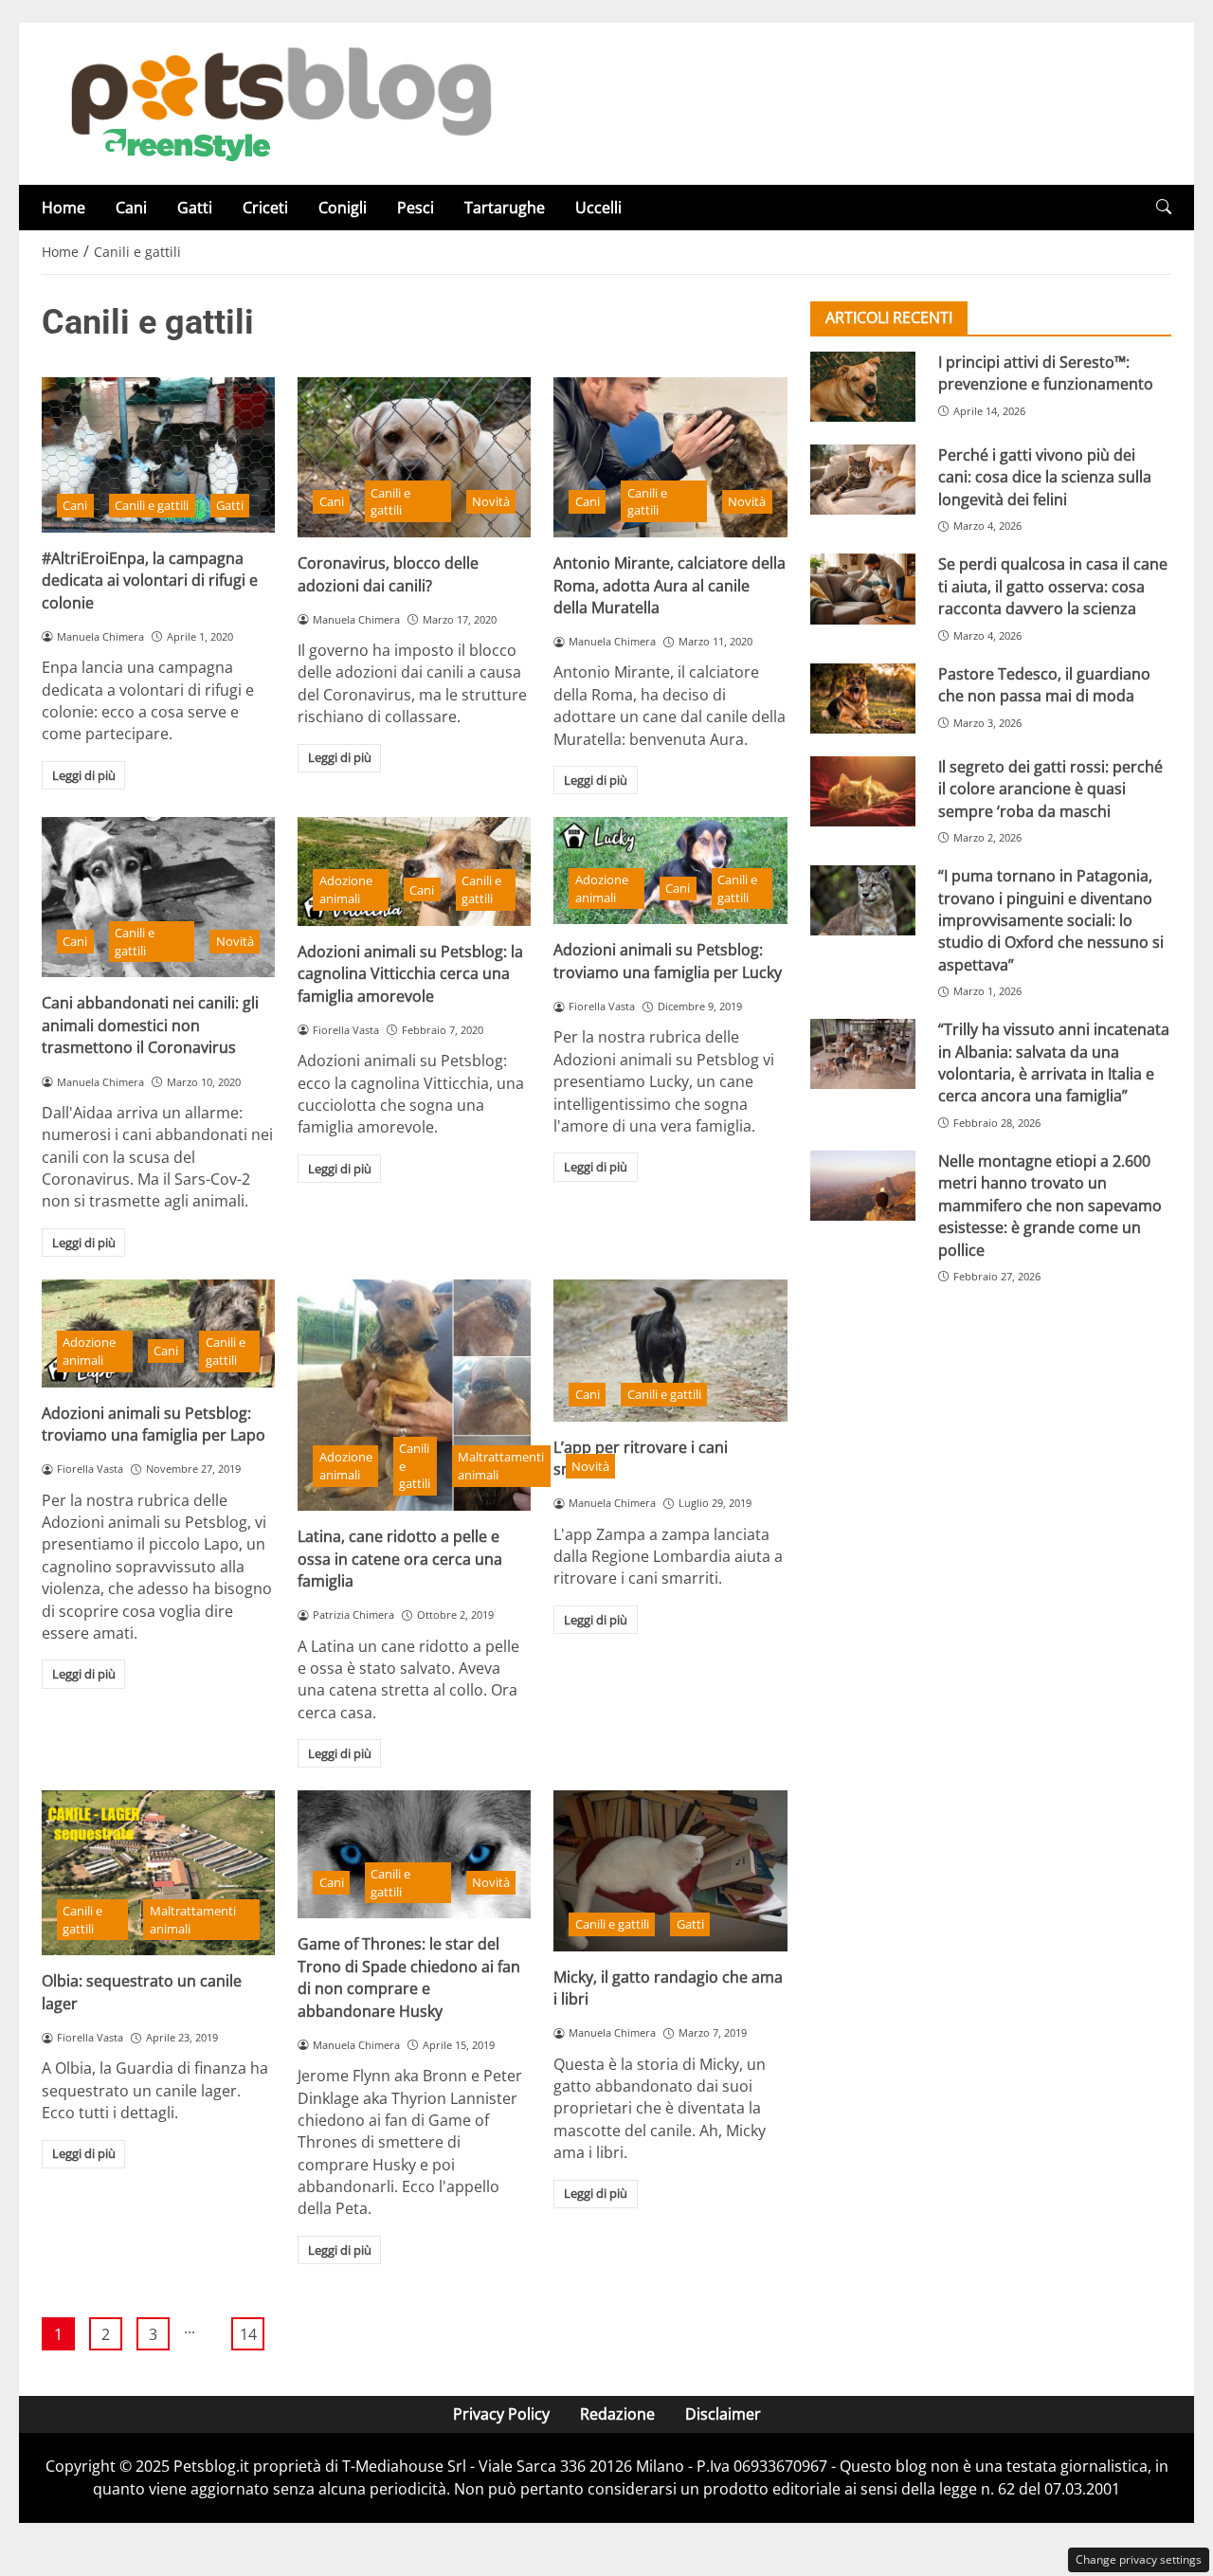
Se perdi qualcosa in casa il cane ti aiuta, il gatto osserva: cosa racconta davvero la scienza (1053, 586)
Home (63, 208)
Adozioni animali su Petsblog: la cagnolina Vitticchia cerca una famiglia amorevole (410, 974)
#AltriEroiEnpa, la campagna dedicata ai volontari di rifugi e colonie (150, 581)
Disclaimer (723, 2414)
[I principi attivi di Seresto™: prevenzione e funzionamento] (863, 387)
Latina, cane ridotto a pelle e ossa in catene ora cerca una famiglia (400, 1559)
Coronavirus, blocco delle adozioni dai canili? (388, 574)
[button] (1164, 207)
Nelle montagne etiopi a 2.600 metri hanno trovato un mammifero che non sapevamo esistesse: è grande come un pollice (1050, 1206)
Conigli (343, 208)
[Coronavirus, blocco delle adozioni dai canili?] (414, 457)
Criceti (265, 208)
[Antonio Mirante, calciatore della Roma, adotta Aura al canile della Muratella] (670, 457)
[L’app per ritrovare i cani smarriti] (670, 1351)
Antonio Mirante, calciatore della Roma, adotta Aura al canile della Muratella (670, 585)
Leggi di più (84, 775)
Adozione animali (346, 889)
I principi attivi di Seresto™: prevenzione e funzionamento (1046, 373)
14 (248, 2334)
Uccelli (598, 208)
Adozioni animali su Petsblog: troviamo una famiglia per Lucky (668, 961)
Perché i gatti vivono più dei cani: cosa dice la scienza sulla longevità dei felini (1045, 477)
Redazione (617, 2414)
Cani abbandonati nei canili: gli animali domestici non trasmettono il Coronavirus (150, 1025)
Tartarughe (505, 208)
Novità (491, 501)
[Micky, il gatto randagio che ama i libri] (670, 1870)
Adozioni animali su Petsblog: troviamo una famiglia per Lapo (154, 1424)
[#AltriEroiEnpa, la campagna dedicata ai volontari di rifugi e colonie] (158, 455)
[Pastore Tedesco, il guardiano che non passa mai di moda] (863, 698)
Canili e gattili (152, 505)
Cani (131, 208)
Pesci (416, 208)
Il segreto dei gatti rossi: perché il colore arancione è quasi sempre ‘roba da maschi (1050, 789)
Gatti (195, 208)
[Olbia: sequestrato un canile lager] (158, 1873)
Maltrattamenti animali (501, 1466)
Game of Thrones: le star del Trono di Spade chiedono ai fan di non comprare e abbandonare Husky (409, 1977)
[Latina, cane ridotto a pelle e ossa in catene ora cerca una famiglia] (414, 1395)
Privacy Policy (501, 2414)
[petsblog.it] (279, 102)
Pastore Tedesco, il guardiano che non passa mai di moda (1044, 685)
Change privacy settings (1139, 2559)
